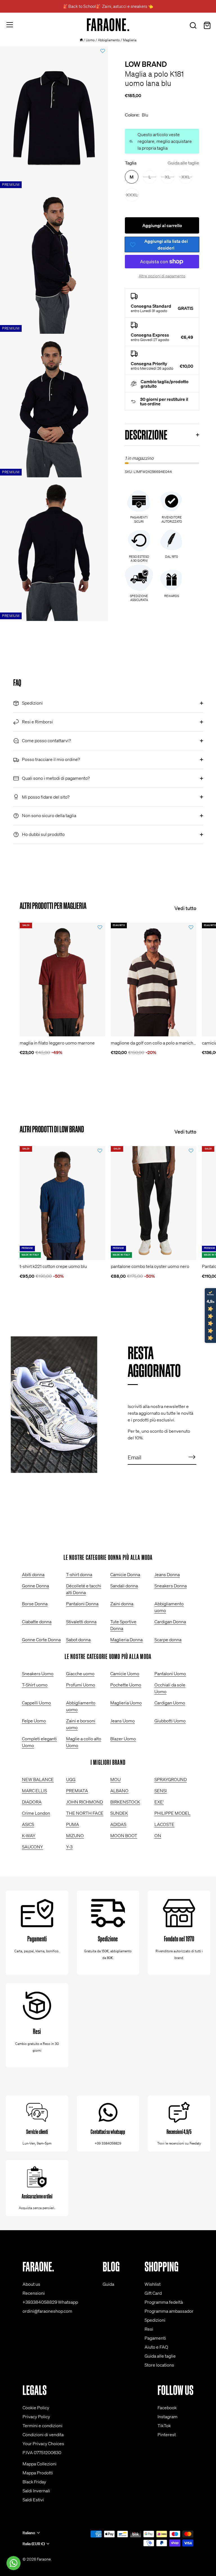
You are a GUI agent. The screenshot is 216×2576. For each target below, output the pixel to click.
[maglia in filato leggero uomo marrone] (62, 980)
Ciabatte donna (37, 1622)
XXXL (132, 195)
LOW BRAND (146, 64)
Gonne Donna (35, 1586)
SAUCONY (32, 1847)
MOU (115, 1779)
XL (168, 177)
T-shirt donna (79, 1574)
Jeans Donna (167, 1574)
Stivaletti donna (81, 1622)
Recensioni (34, 2293)
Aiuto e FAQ (156, 2347)
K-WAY (29, 1836)
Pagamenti (155, 2338)
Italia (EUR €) (34, 2544)
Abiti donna (33, 1574)
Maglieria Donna (126, 1640)
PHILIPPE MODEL (172, 1813)
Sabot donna (78, 1640)
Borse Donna (35, 1604)
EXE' (159, 1802)
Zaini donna (122, 1604)
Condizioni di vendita (43, 2435)
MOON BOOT (124, 1836)
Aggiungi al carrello (162, 225)
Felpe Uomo (34, 1721)
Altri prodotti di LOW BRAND (52, 1129)
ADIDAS (118, 1824)
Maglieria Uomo (126, 1703)
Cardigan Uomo (170, 1703)
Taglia (162, 163)
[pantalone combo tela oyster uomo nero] (154, 1203)
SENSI (161, 1791)
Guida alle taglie (183, 163)
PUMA (73, 1824)
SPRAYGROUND (171, 1779)
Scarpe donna (168, 1640)
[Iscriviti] (192, 1457)
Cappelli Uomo (36, 1703)
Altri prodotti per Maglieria (53, 906)
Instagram (167, 2417)
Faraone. (44, 2559)
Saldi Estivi (33, 2500)
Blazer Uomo (123, 1739)
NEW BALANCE (38, 1779)
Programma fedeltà (164, 2302)
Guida (108, 2284)
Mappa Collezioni (40, 2464)
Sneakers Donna (171, 1586)
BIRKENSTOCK (125, 1802)
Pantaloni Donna (82, 1604)
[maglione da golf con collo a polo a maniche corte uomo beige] (154, 980)
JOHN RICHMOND (85, 1802)
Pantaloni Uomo (170, 1674)
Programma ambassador (169, 2311)
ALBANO (119, 1791)
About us (31, 2284)
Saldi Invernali (36, 2491)
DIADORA (32, 1802)
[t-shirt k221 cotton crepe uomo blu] (62, 1203)
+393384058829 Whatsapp (50, 2302)
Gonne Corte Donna (41, 1640)
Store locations (159, 2365)
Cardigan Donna (170, 1622)
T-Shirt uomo (35, 1685)
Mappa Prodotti (38, 2473)
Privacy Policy (36, 2417)
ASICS (28, 1824)
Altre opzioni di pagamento (162, 276)
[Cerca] (193, 26)
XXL (186, 177)
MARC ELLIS (34, 1791)
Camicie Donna (125, 1574)
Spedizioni (155, 2320)
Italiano (29, 2533)
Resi (149, 2329)
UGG (71, 1779)
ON (158, 1836)
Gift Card (153, 2293)
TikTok (164, 2426)
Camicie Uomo (125, 1674)
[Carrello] (207, 26)
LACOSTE (164, 1824)
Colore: (137, 115)
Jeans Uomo (122, 1721)
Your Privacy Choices (43, 2444)
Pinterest (167, 2435)
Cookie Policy (36, 2408)
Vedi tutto (185, 908)
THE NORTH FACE (85, 1813)
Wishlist (153, 2284)
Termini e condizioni (42, 2426)
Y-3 (69, 1847)
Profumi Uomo (81, 1685)
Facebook (167, 2408)
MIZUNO (75, 1836)
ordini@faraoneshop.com (47, 2311)
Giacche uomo (80, 1674)
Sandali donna (124, 1586)
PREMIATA (77, 1791)
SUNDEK (119, 1813)
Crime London (36, 1813)
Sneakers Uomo (38, 1674)
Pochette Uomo (126, 1685)
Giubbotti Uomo (170, 1721)
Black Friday (34, 2482)
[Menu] (10, 25)
